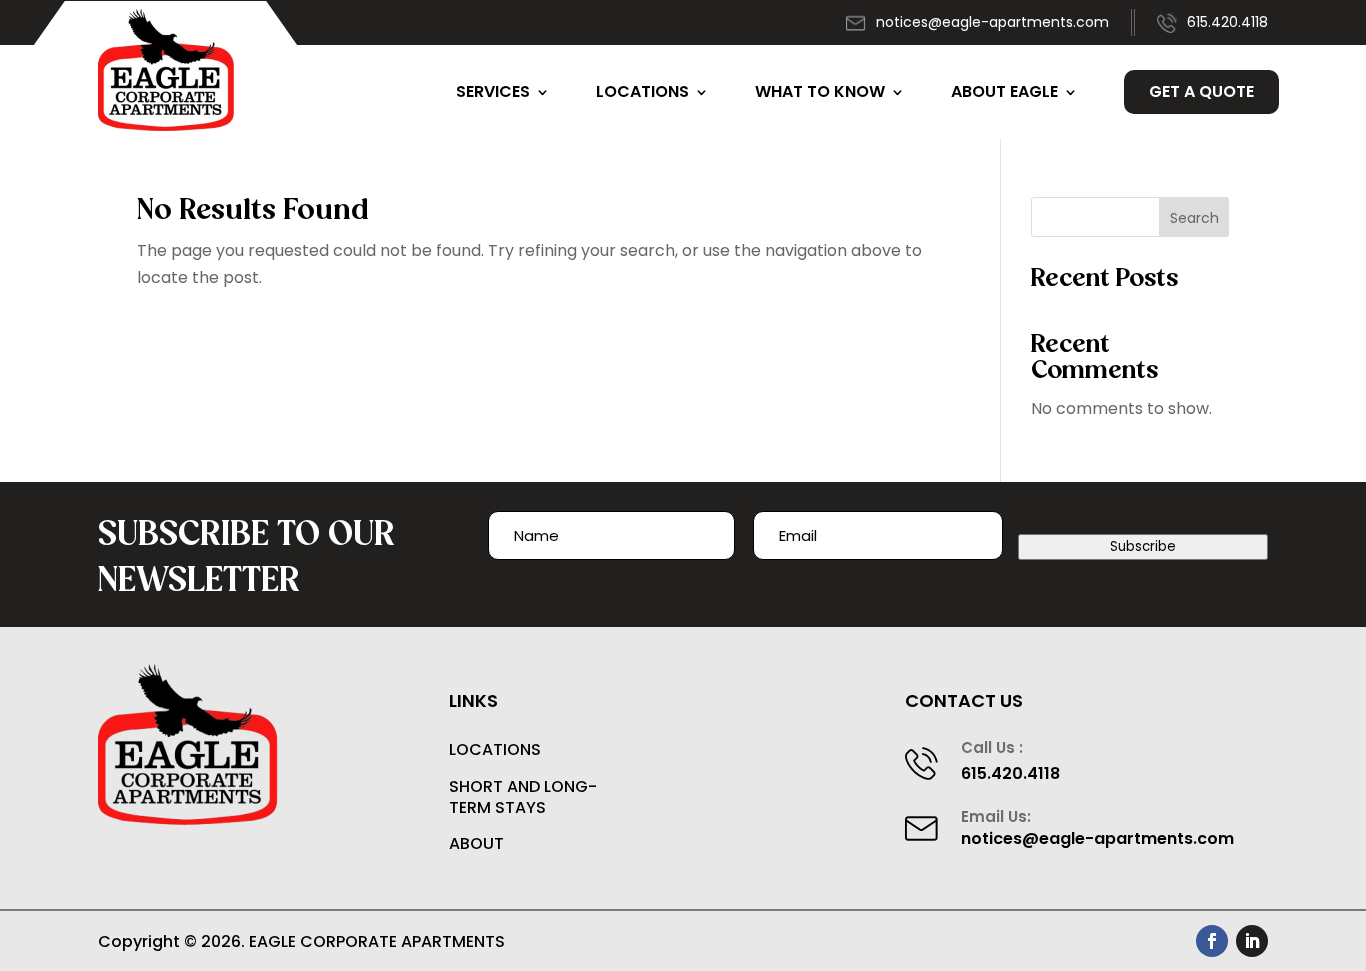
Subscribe (1143, 546)
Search (1194, 218)
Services (493, 91)
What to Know (820, 91)
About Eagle (1004, 91)
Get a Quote (1201, 91)
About (476, 844)
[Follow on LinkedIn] (1252, 941)
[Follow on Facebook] (1212, 941)
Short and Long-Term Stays (523, 798)
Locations (642, 91)
